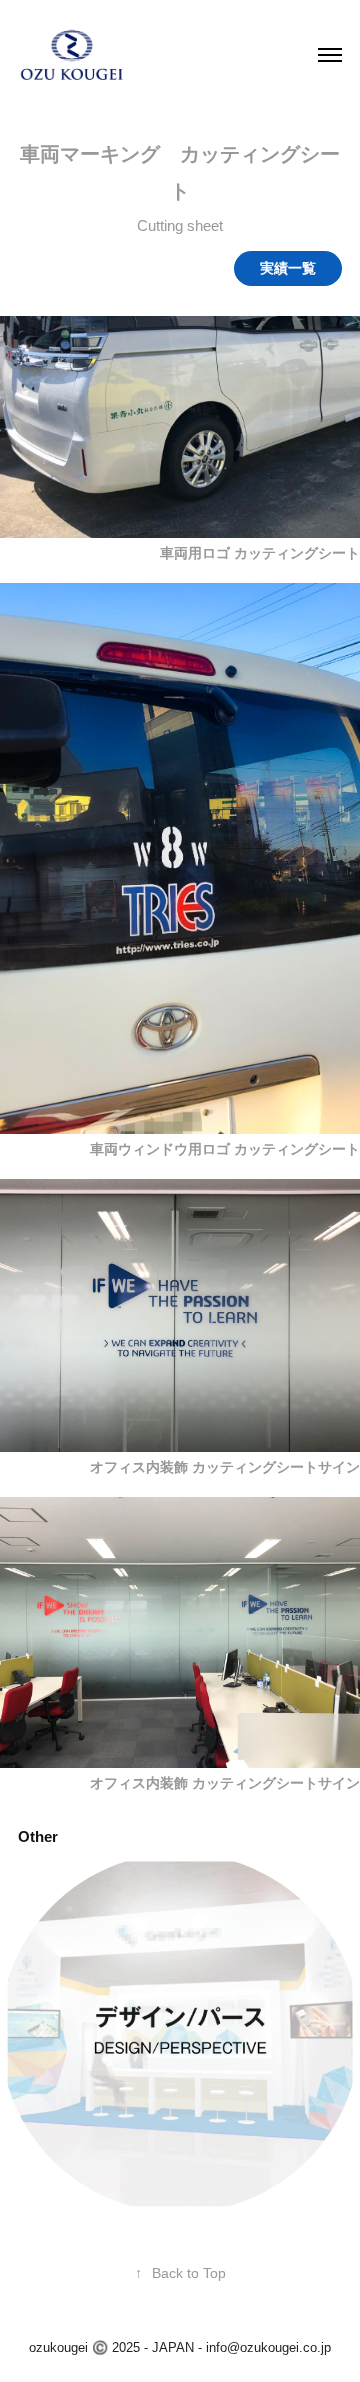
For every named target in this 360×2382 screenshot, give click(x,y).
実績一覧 (288, 268)
